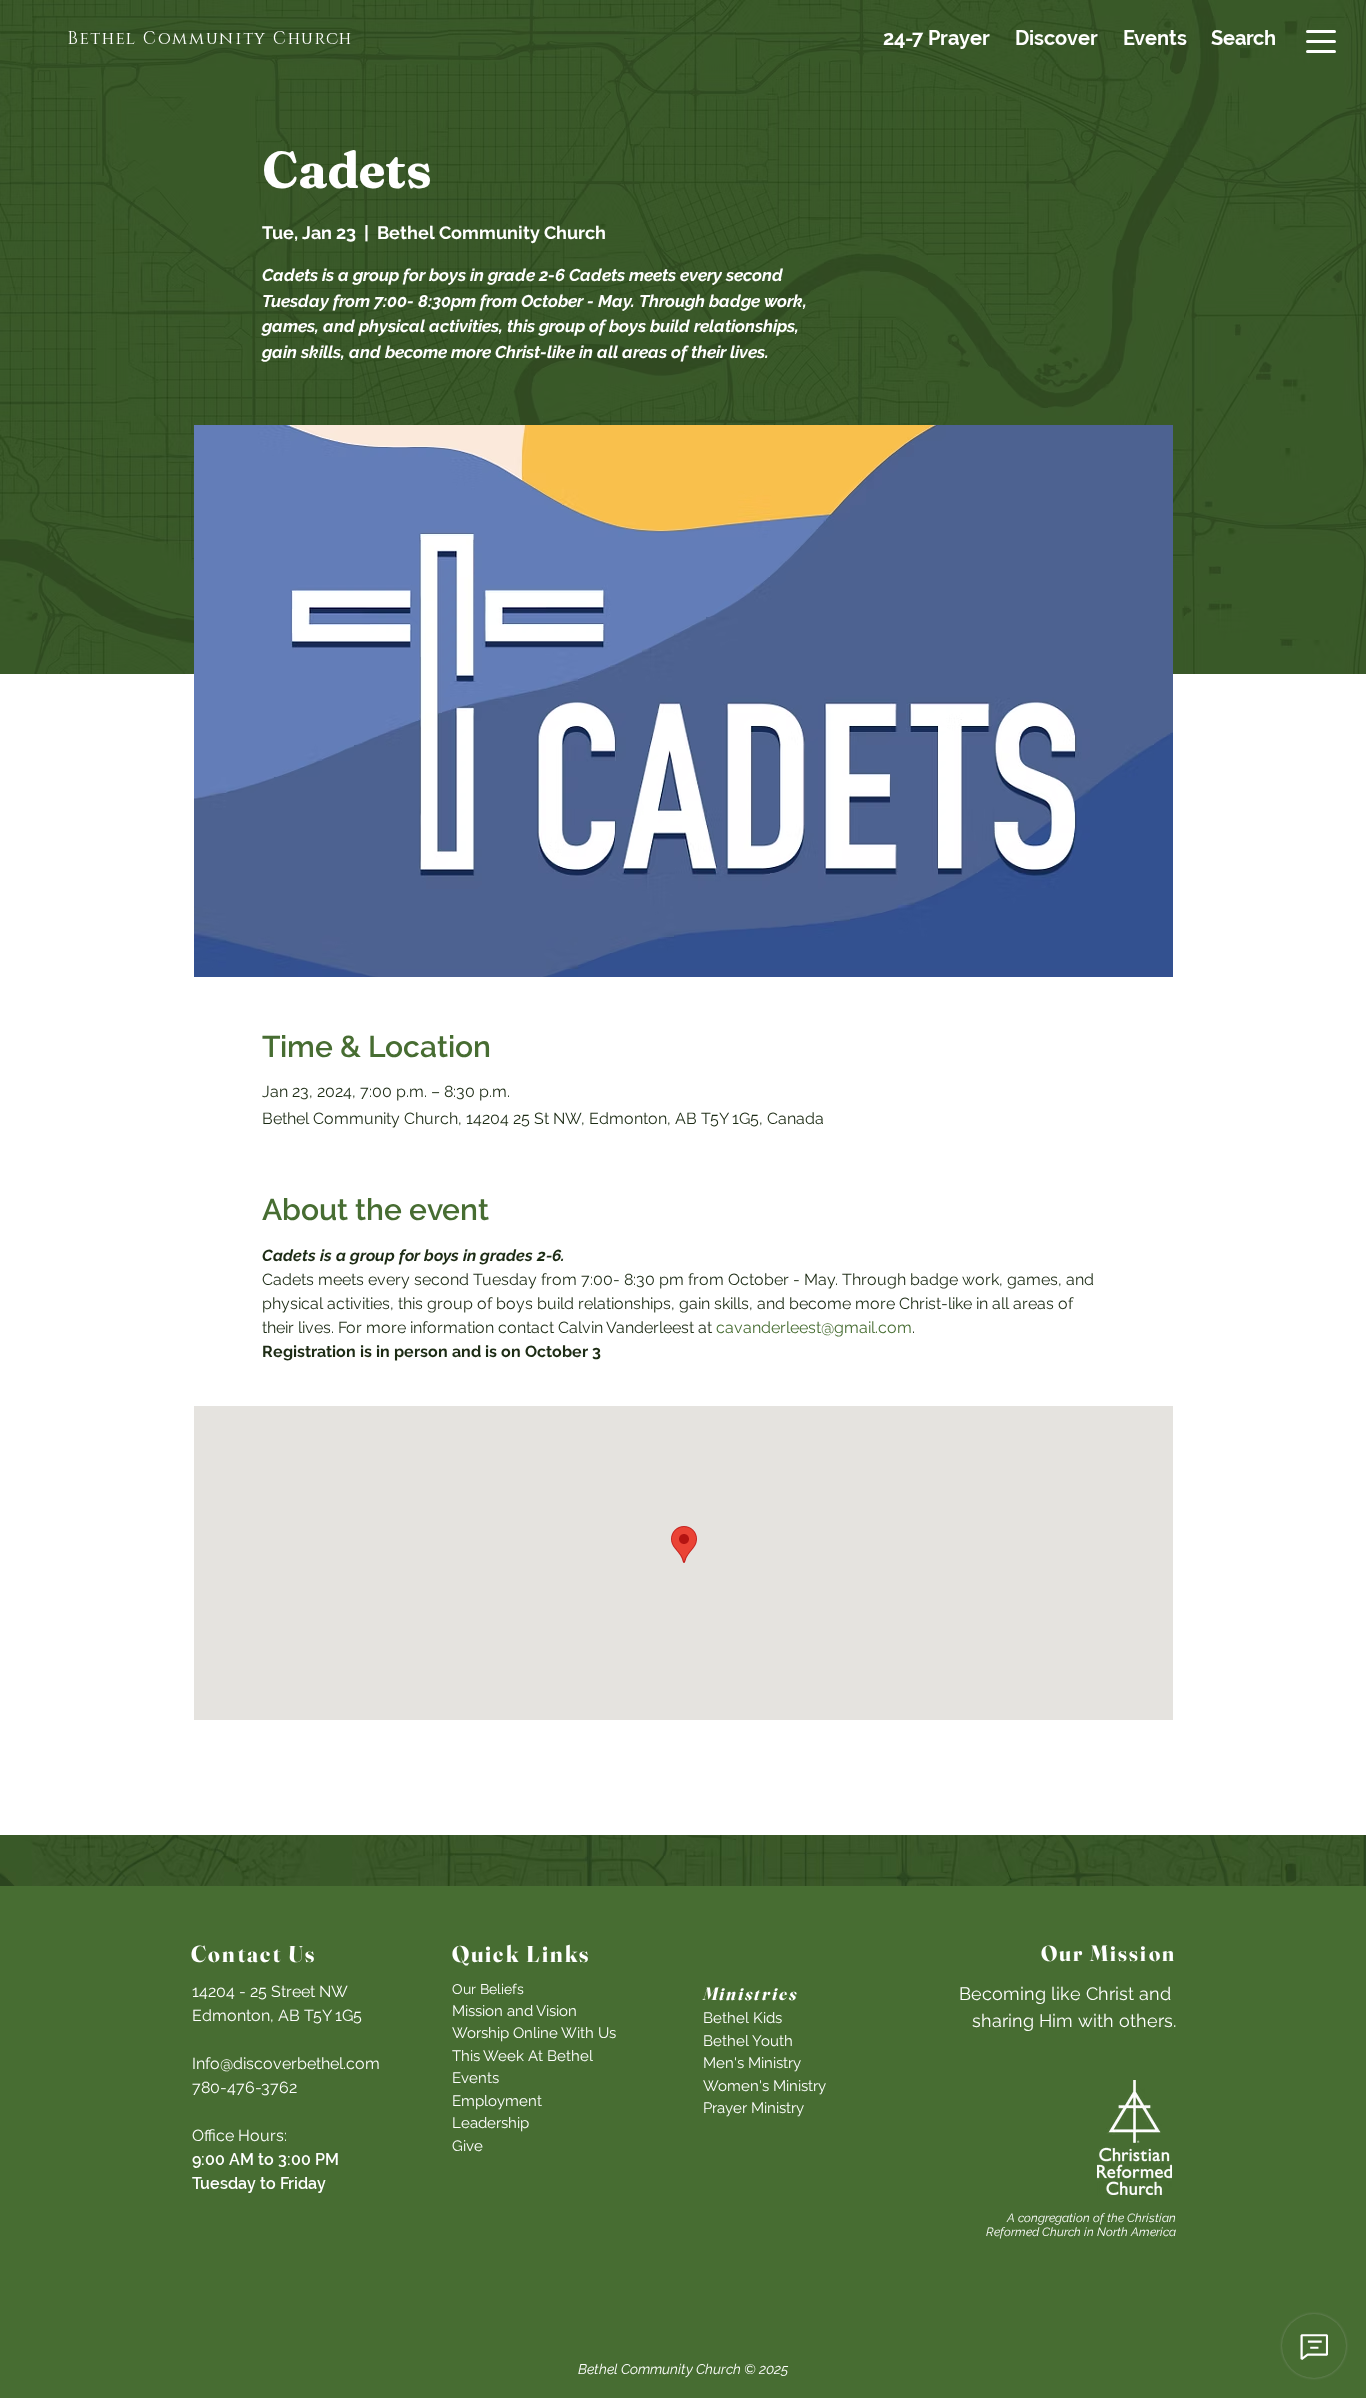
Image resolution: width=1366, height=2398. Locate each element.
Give (467, 2146)
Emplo (474, 2101)
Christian (1151, 2218)
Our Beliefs (488, 1989)
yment (519, 2101)
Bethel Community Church (659, 2369)
